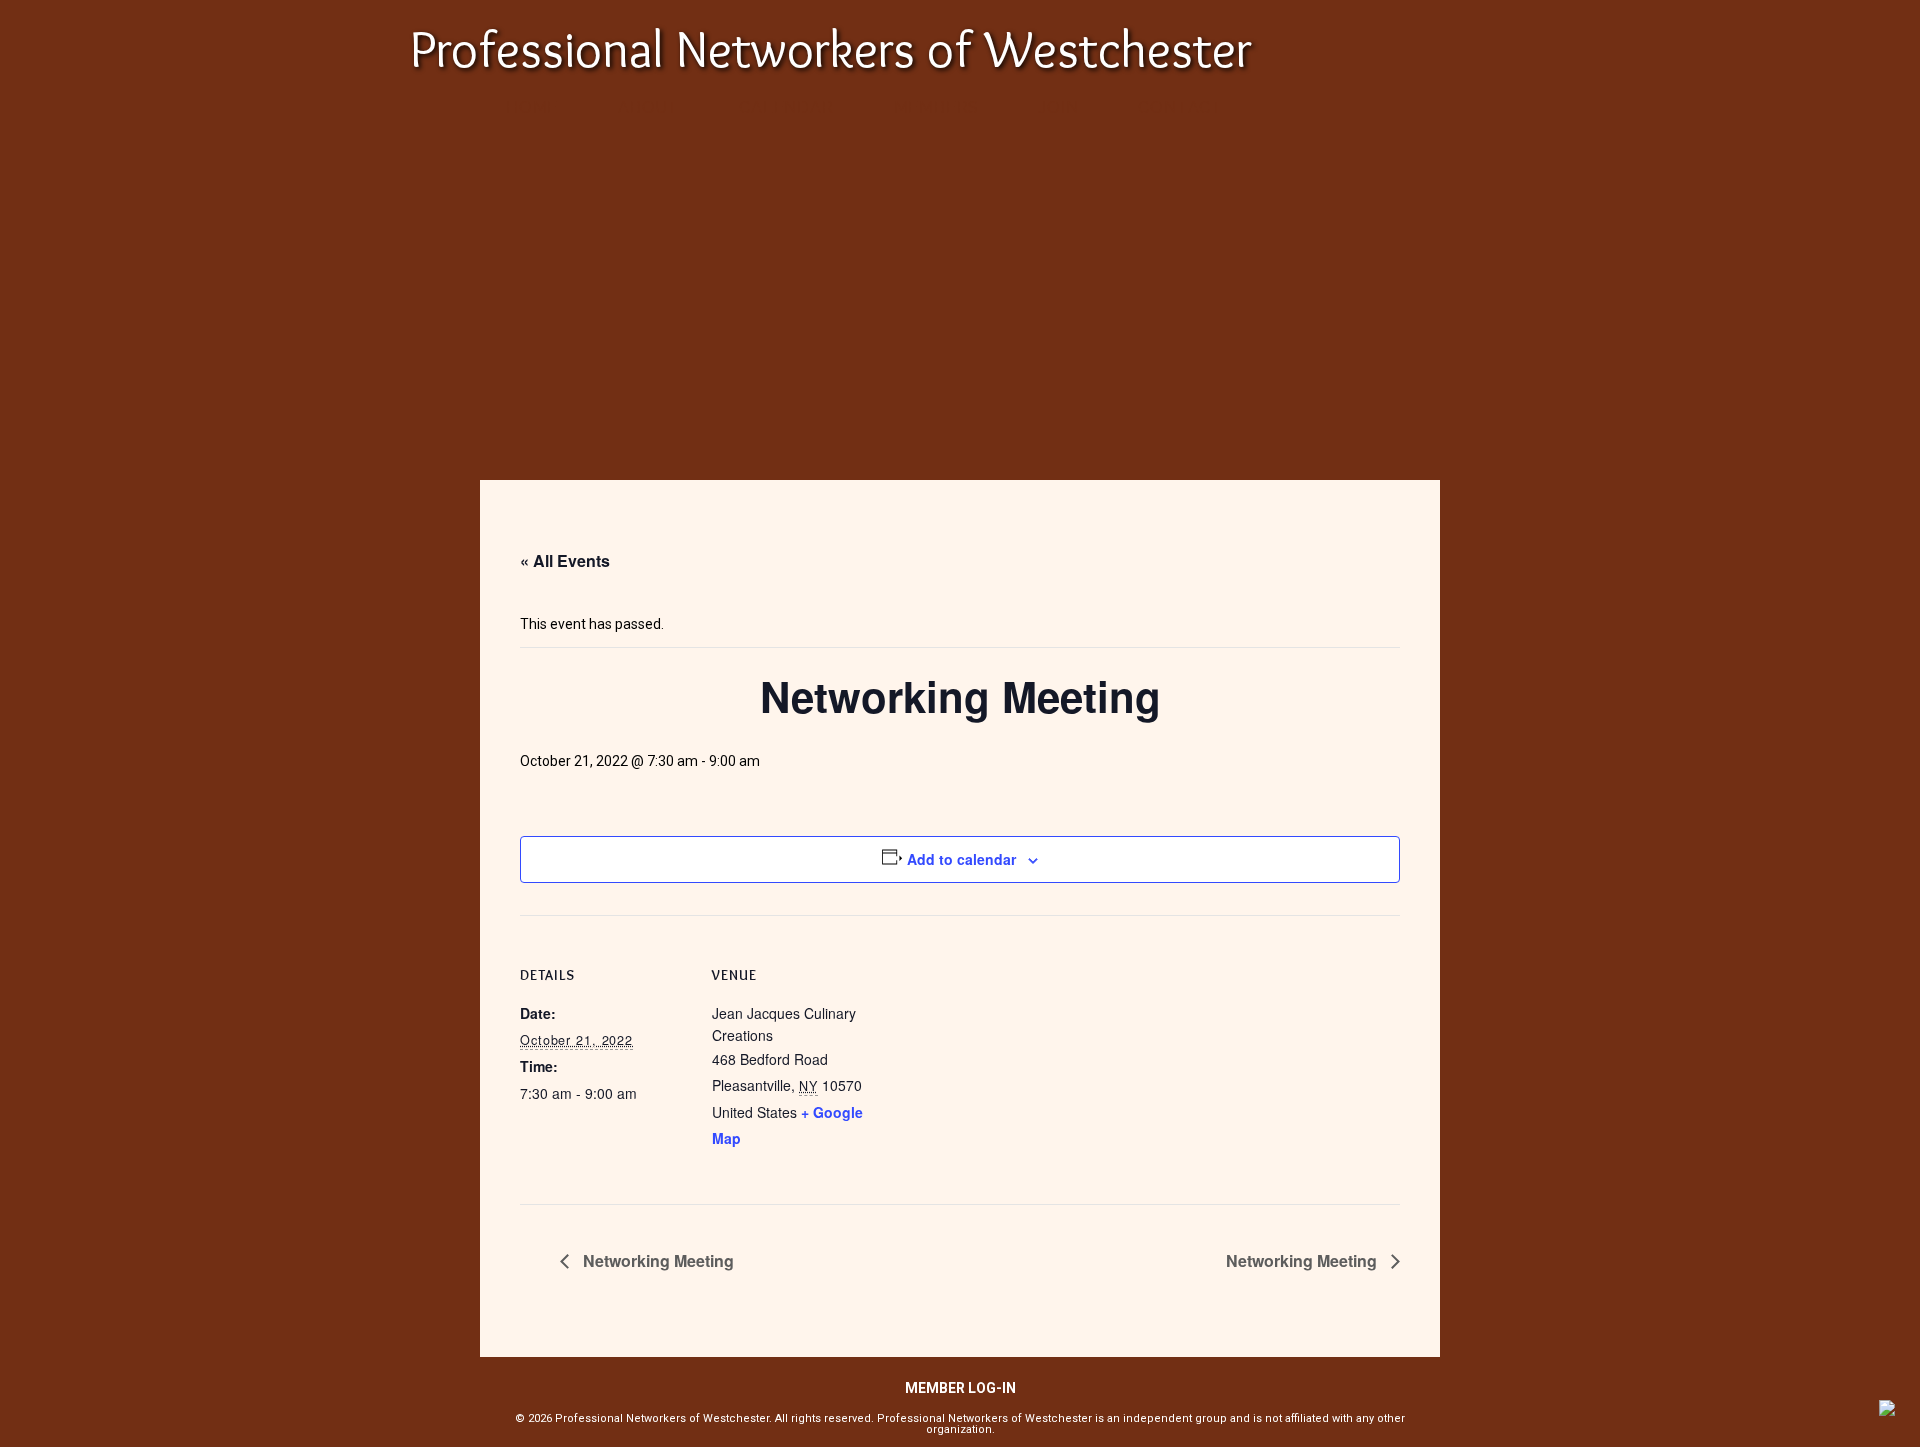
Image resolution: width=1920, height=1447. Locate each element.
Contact (1180, 107)
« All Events (565, 560)
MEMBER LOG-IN (960, 1388)
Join (1058, 107)
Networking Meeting (656, 1260)
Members (937, 107)
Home (532, 107)
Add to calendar (961, 859)
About (648, 107)
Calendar (786, 107)
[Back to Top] (1887, 1411)
